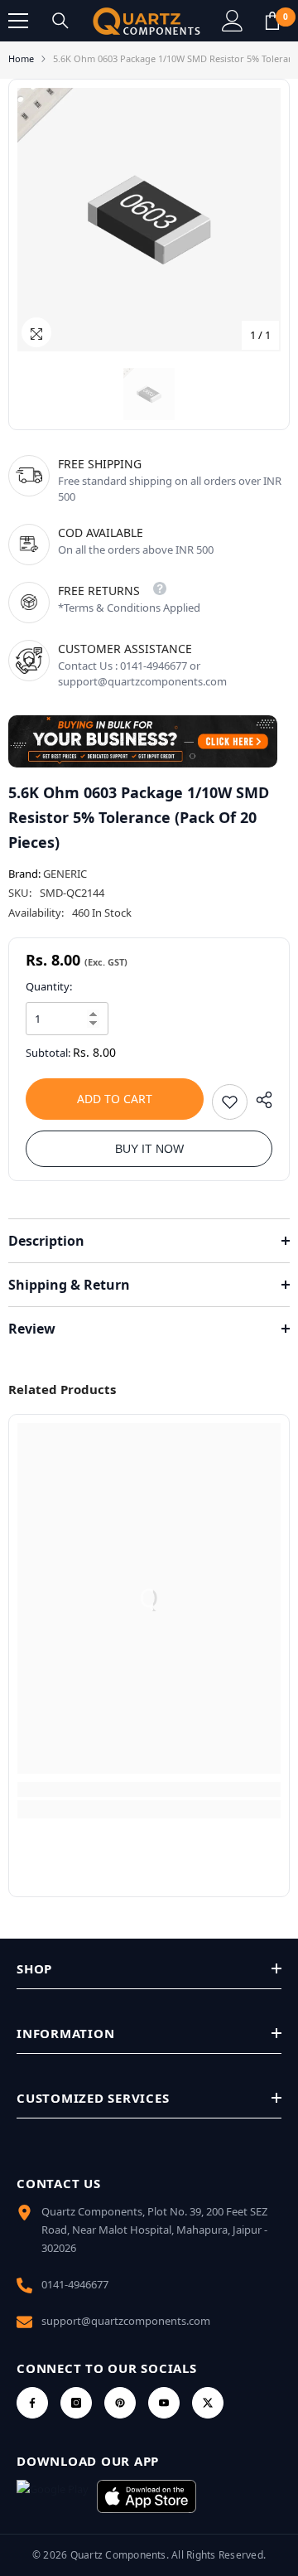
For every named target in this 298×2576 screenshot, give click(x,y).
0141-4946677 (75, 2284)
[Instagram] (76, 2403)
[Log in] (233, 21)
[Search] (60, 21)
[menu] (18, 21)
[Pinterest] (120, 2403)
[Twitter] (208, 2403)
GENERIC (65, 874)
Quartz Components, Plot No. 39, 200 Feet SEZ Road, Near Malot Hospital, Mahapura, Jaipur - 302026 (154, 2230)
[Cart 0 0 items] (272, 21)
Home (21, 58)
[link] (149, 1789)
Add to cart (115, 1099)
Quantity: (49, 986)
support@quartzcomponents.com (126, 2321)
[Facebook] (32, 2403)
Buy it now (149, 1149)
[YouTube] (164, 2403)
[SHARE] (260, 1100)
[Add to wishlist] (230, 1102)
